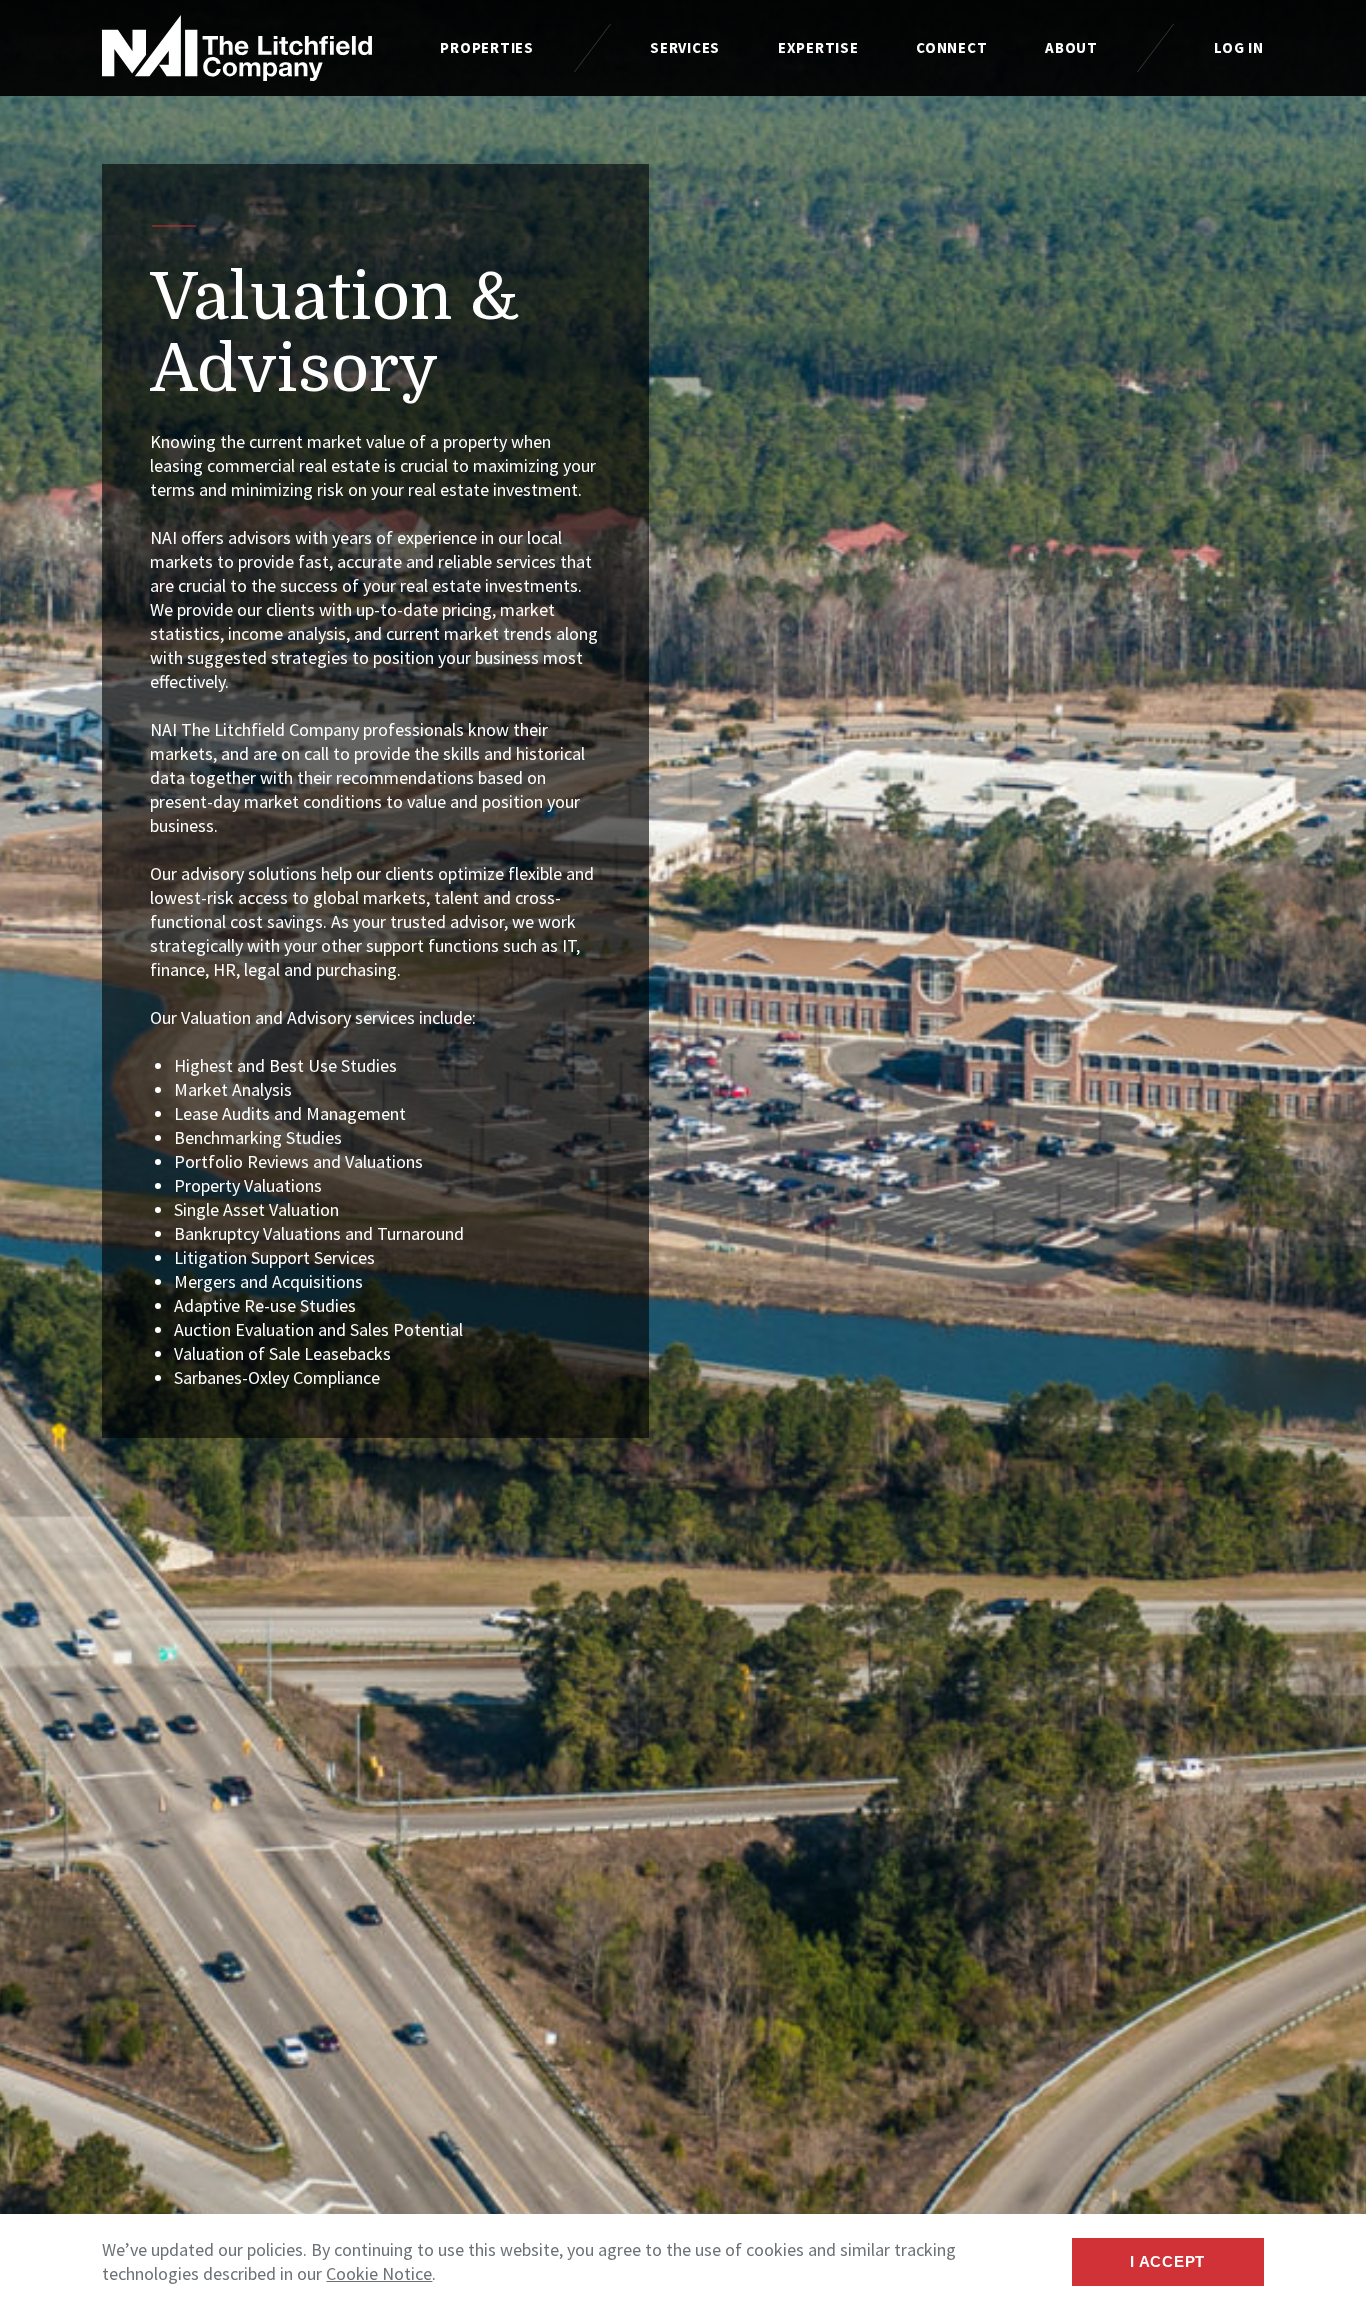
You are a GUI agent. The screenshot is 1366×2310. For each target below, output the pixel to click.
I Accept (1167, 2261)
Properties (487, 47)
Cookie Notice (379, 2273)
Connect (951, 47)
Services (685, 47)
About (1071, 47)
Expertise (818, 47)
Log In (1239, 47)
